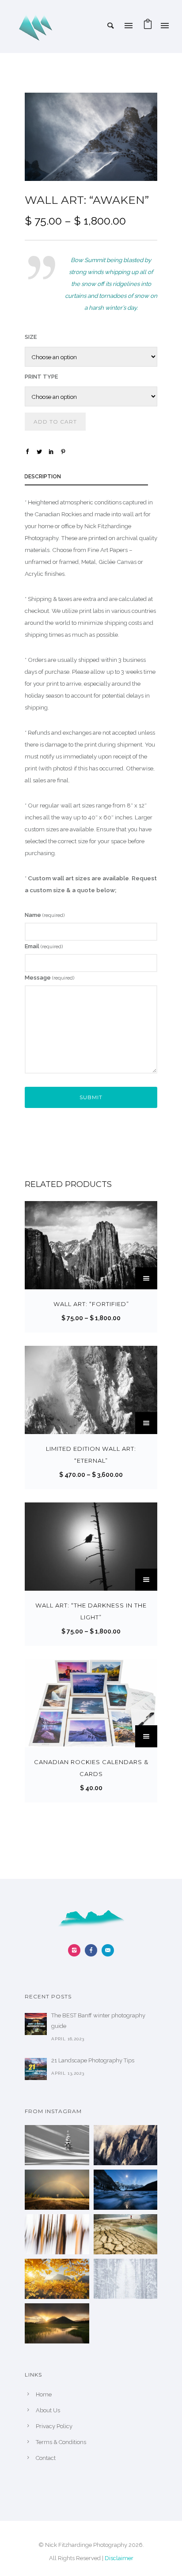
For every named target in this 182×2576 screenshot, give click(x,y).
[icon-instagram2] (76, 1950)
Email (44, 946)
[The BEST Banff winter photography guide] (36, 2024)
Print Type (41, 377)
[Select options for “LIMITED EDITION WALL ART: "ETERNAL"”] (146, 1423)
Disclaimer (119, 2558)
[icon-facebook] (93, 1950)
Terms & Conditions (61, 2442)
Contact (46, 2458)
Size (31, 337)
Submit (91, 1097)
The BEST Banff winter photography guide (98, 2021)
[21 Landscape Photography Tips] (36, 2069)
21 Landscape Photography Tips (93, 2060)
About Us (48, 2410)
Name (45, 915)
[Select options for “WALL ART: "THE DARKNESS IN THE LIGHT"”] (146, 1580)
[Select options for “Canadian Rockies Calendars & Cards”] (146, 1736)
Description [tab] (43, 477)
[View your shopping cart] (148, 26)
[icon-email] (108, 1950)
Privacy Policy (54, 2426)
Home (44, 2394)
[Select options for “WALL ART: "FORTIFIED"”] (146, 1278)
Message (49, 978)
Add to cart (55, 422)
